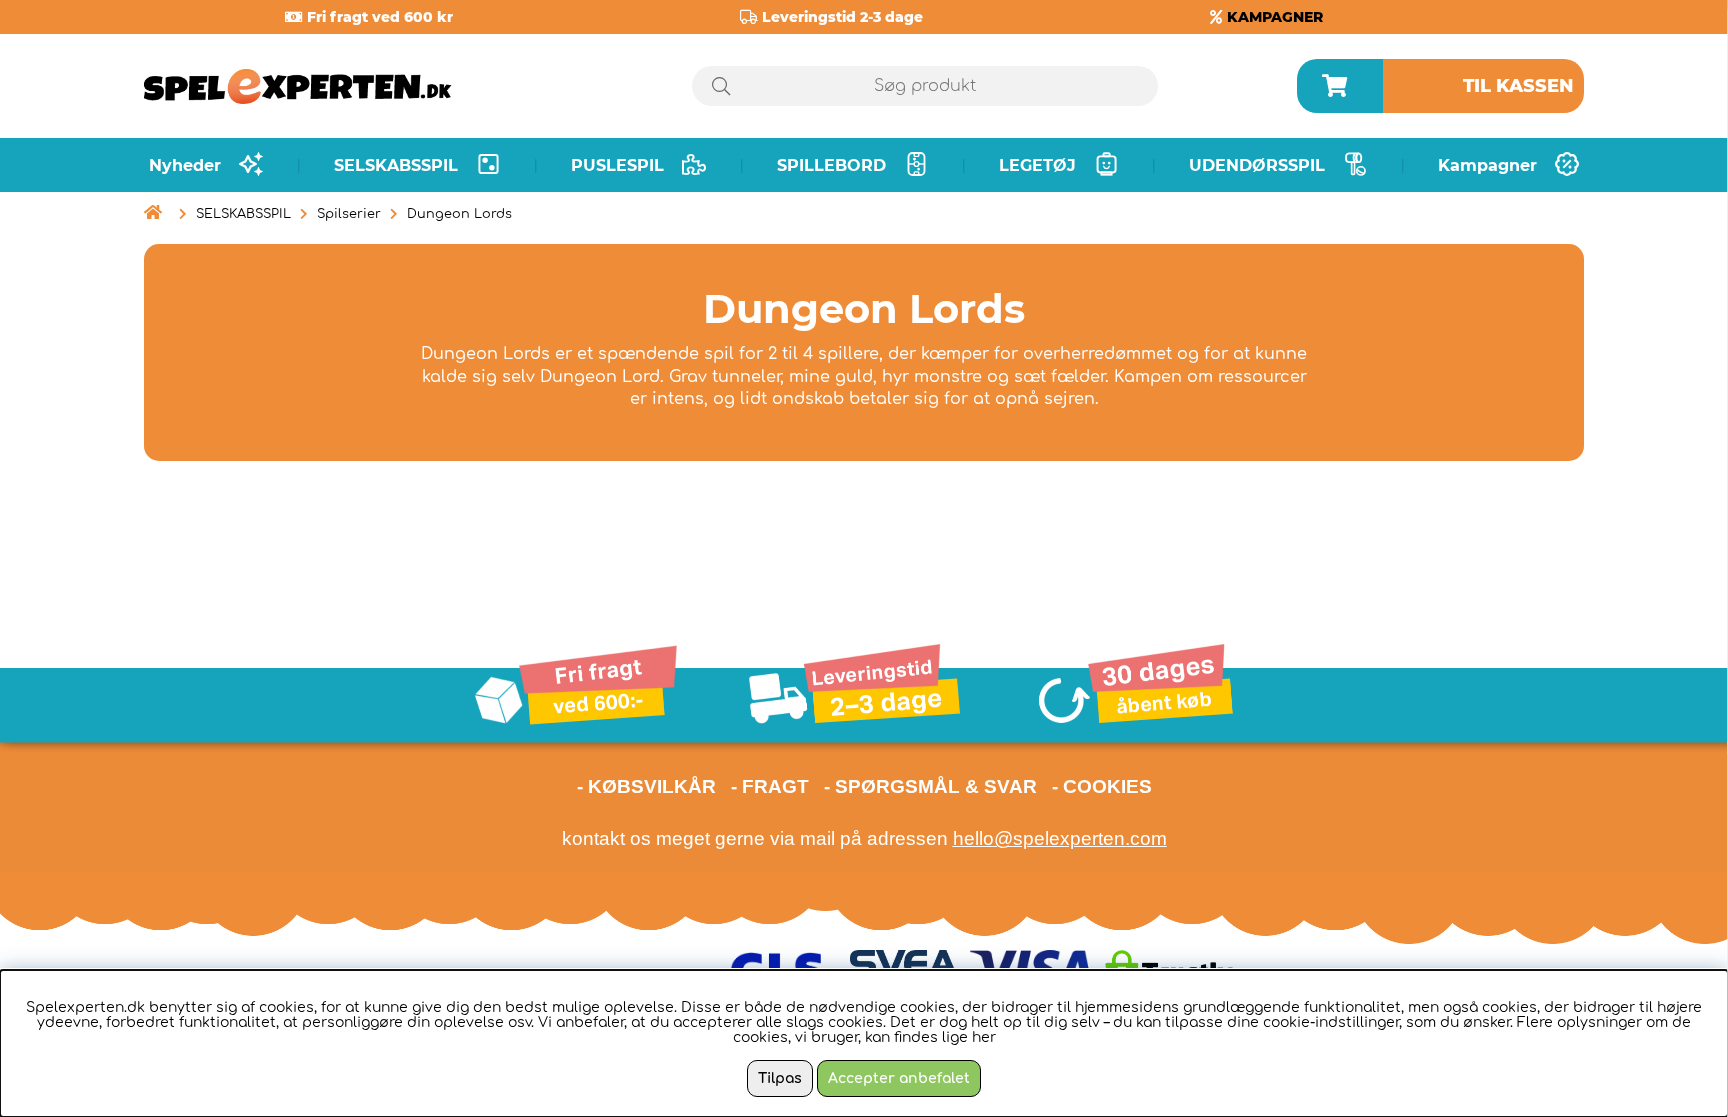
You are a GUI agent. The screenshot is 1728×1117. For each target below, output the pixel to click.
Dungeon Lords (459, 214)
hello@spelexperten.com (1060, 838)
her (984, 1037)
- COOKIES (1102, 786)
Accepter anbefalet (899, 1078)
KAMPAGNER (1275, 17)
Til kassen (1518, 86)
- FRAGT (770, 786)
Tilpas (780, 1078)
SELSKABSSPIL (243, 214)
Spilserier (349, 214)
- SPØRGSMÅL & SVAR (930, 786)
